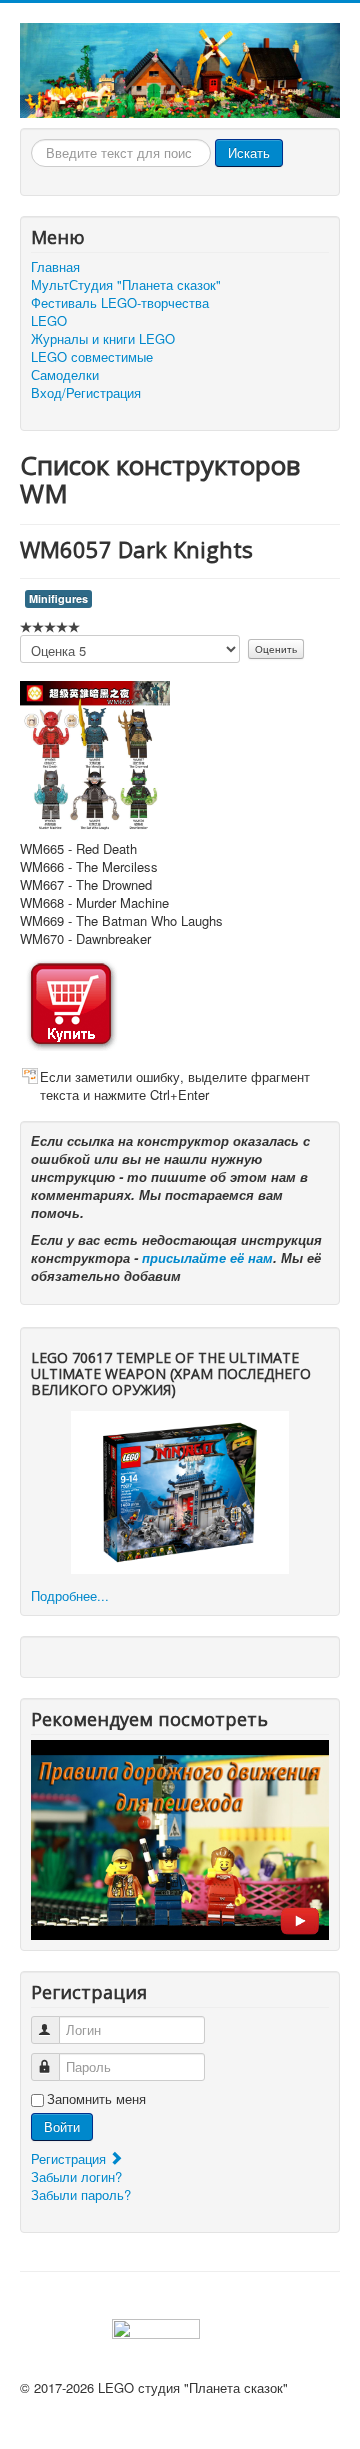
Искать (249, 152)
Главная (55, 267)
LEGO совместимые (92, 357)
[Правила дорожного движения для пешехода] (180, 1837)
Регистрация (70, 2158)
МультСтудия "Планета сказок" (126, 285)
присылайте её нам (207, 1257)
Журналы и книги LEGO (103, 339)
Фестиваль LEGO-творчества (120, 303)
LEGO (49, 321)
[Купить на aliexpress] (71, 1001)
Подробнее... (70, 1595)
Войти (62, 2126)
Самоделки (65, 375)
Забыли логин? (76, 2176)
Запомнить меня (96, 2099)
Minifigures (58, 598)
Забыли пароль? (81, 2194)
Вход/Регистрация (86, 393)
